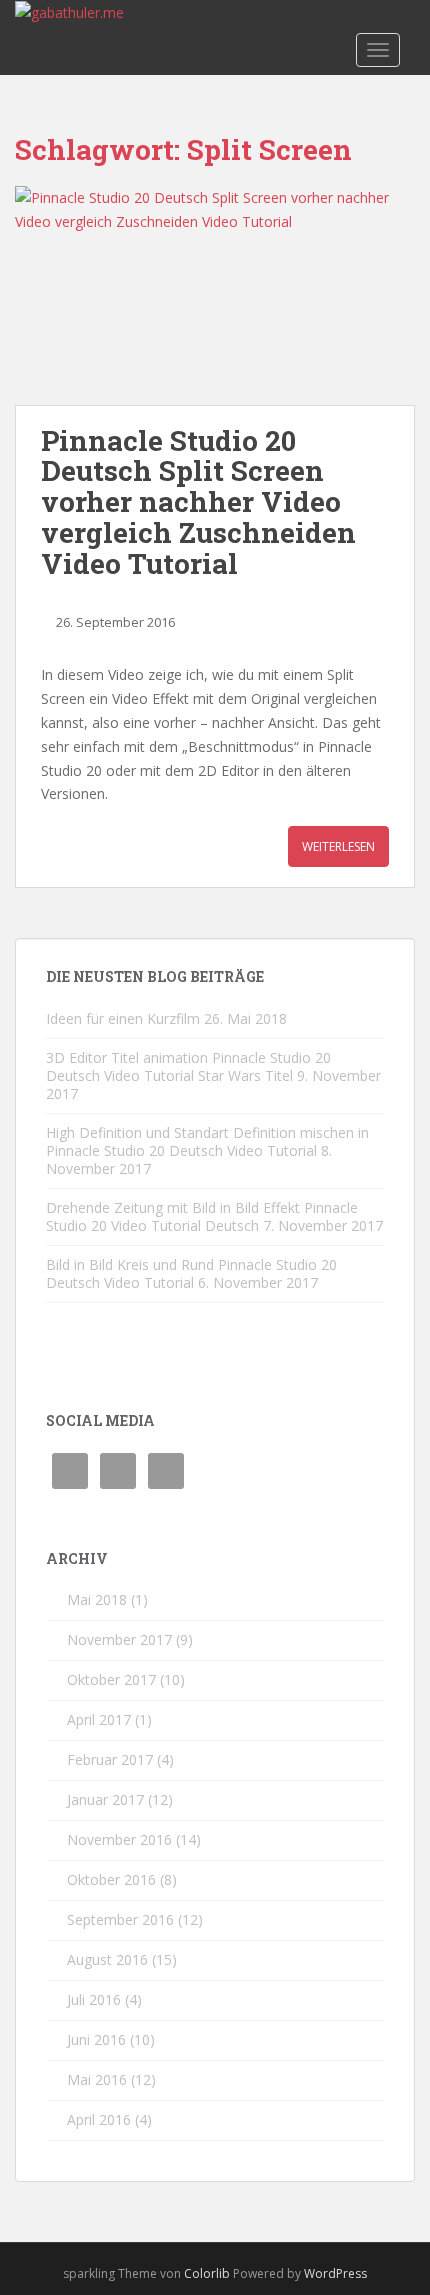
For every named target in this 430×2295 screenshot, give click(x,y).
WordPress (335, 2273)
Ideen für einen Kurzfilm (123, 1018)
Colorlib (207, 2273)
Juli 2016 (94, 1999)
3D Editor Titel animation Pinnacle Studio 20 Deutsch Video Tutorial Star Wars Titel (188, 1066)
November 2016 (119, 1839)
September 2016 (120, 1919)
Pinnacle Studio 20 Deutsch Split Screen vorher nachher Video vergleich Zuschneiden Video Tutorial (198, 502)
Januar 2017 (105, 1799)
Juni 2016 (96, 2039)
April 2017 (99, 1719)
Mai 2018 (97, 1599)
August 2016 (107, 1959)
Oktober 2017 (111, 1679)
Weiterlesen (338, 846)
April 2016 (99, 2119)
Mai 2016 (97, 2079)
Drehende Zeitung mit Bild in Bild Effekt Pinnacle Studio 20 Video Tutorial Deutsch (202, 1216)
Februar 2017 (110, 1759)
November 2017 (119, 1639)
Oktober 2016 (111, 1879)
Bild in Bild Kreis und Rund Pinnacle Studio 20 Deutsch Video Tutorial (191, 1273)
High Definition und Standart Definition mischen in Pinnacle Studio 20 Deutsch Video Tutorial (207, 1141)
